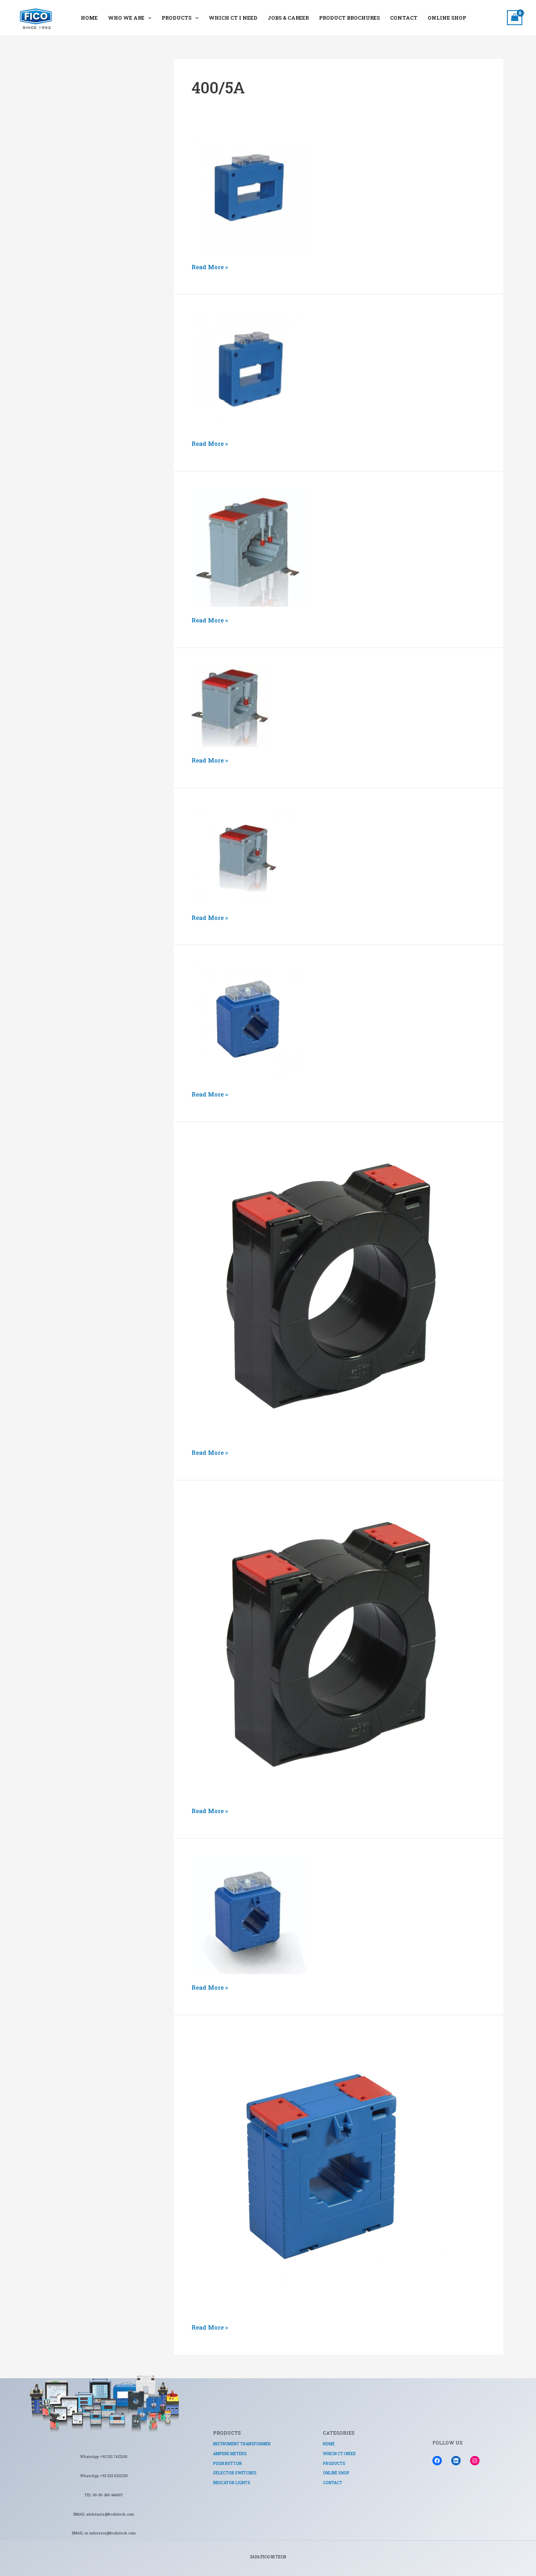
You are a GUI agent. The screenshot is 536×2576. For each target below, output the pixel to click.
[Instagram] (475, 2461)
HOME (89, 18)
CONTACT (404, 18)
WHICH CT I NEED (233, 18)
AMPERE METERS (230, 2454)
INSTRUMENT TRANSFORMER (242, 2444)
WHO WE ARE (126, 18)
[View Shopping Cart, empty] (515, 18)
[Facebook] (437, 2461)
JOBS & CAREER (288, 18)
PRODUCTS (177, 18)
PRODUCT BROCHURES (349, 18)
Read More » (210, 266)
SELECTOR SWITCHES (235, 2473)
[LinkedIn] (456, 2461)
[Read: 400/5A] (250, 193)
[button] (148, 18)
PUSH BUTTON (227, 2464)
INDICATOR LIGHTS (232, 2483)
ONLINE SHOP (447, 18)
